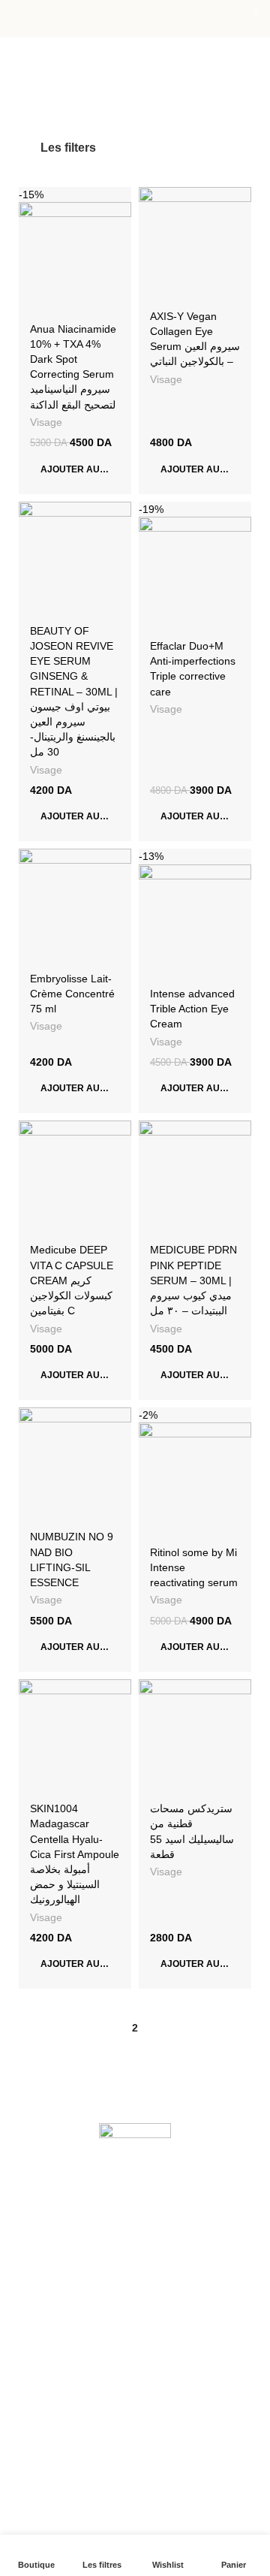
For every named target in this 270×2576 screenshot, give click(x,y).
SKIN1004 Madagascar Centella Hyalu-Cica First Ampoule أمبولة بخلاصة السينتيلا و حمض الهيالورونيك (75, 1854)
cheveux (39, 2369)
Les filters (68, 148)
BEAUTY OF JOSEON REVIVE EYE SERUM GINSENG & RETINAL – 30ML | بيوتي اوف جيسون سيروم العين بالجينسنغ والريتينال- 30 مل (74, 691)
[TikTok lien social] (171, 2193)
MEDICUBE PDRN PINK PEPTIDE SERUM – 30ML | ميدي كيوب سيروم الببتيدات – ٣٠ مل (193, 1280)
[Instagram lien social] (135, 2193)
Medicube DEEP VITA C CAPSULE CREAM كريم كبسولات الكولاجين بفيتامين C (72, 1280)
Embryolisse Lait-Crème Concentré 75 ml (72, 994)
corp (29, 2395)
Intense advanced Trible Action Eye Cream (192, 1009)
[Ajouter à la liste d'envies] (118, 200)
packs (33, 2446)
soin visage (45, 2344)
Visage (46, 422)
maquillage (45, 2421)
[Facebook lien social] (99, 2193)
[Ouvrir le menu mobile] (17, 19)
